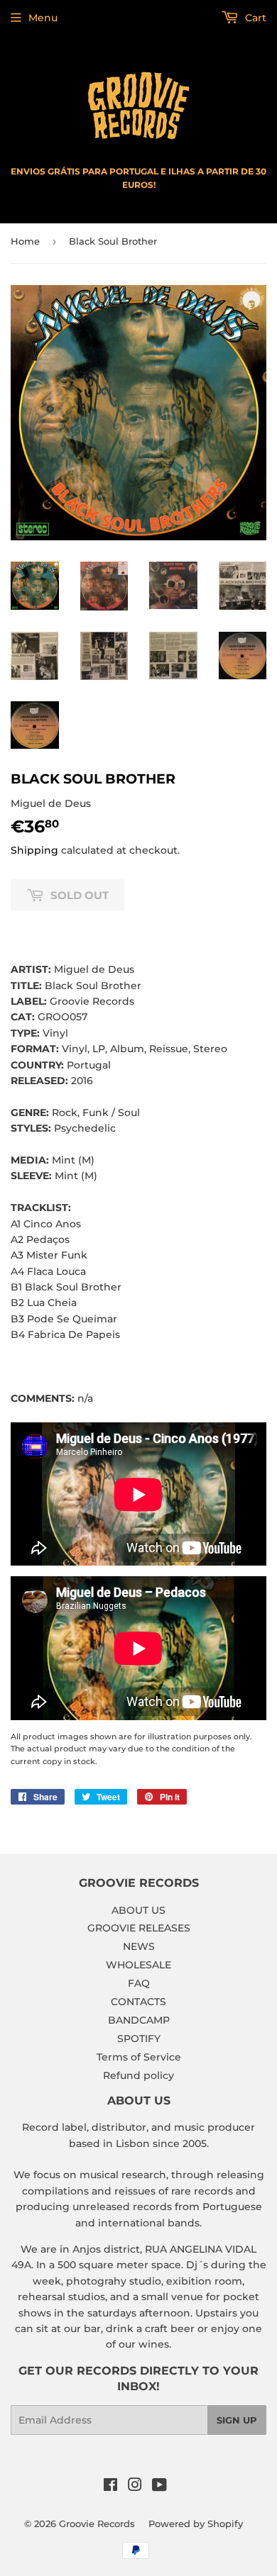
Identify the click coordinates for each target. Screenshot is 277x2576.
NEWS (139, 1946)
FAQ (139, 1983)
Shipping (34, 850)
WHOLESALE (138, 1965)
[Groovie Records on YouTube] (159, 2487)
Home (25, 241)
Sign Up (237, 2420)
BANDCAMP (139, 2020)
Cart (254, 18)
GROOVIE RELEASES (139, 1928)
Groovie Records (97, 2524)
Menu (43, 18)
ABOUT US (138, 1910)
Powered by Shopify (196, 2524)
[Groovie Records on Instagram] (135, 2487)
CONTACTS (138, 2002)
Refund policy (138, 2075)
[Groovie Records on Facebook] (110, 2487)
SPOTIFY (139, 2039)
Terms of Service (139, 2057)
